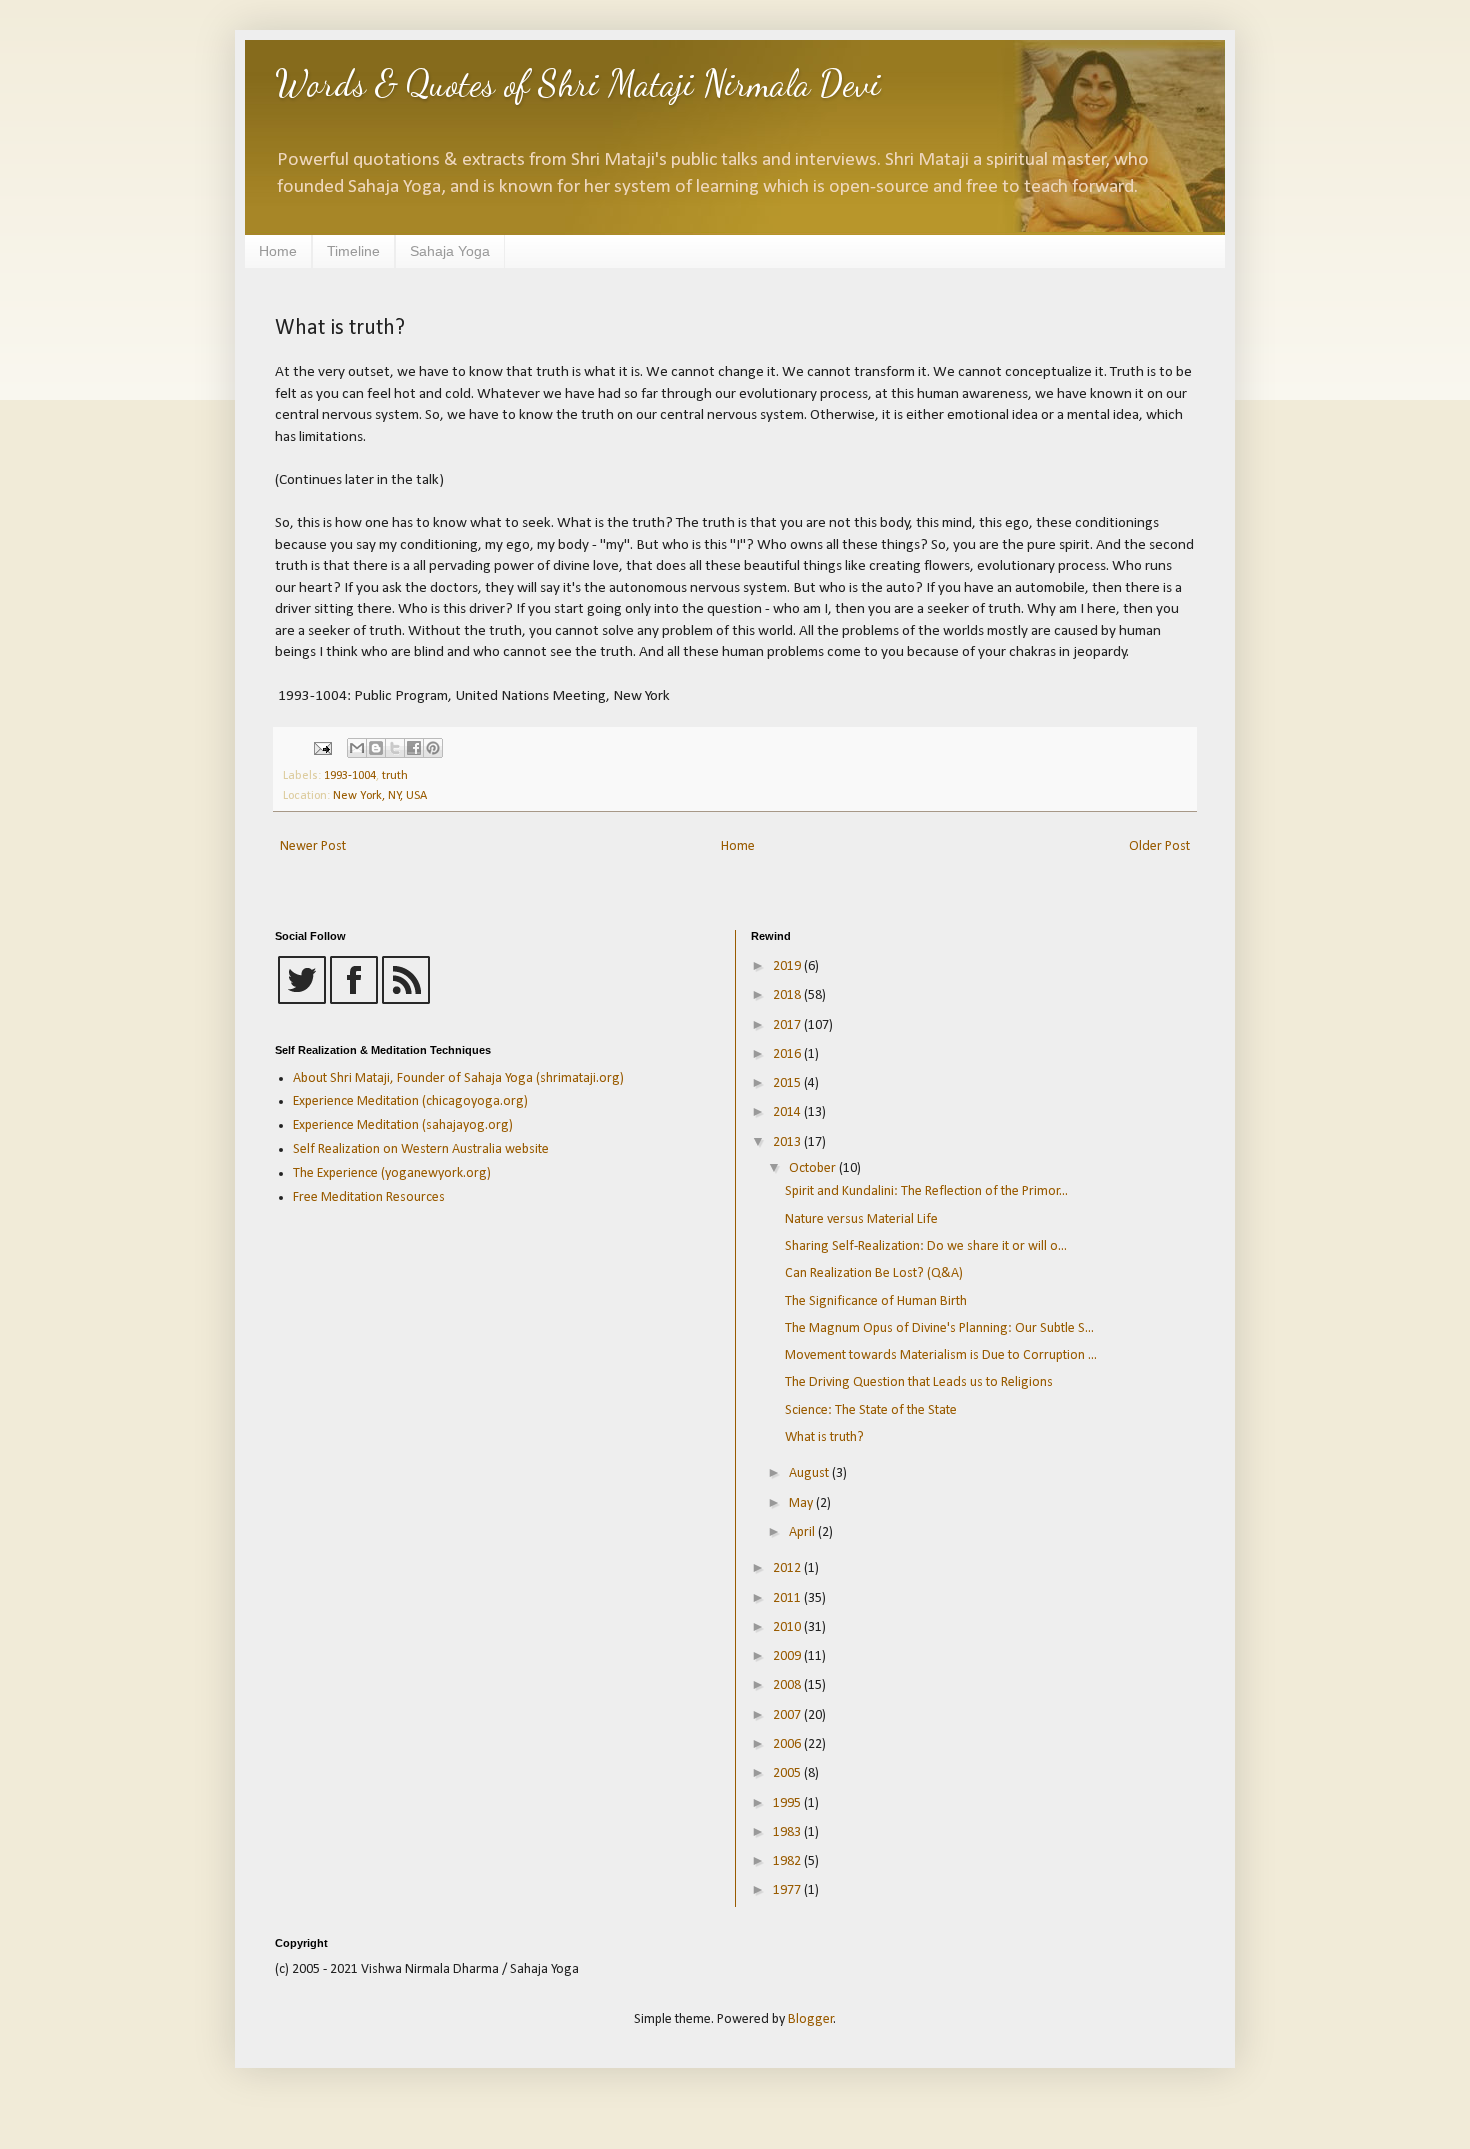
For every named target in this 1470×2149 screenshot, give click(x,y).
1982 (788, 1861)
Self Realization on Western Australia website (421, 1149)
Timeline (353, 251)
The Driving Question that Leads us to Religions (919, 1382)
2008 (788, 1685)
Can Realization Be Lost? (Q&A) (874, 1273)
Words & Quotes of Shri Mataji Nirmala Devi (578, 83)
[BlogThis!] (376, 748)
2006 (788, 1744)
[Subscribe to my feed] (406, 1000)
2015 (788, 1083)
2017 (788, 1025)
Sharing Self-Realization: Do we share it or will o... (926, 1246)
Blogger (811, 2019)
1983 (788, 1832)
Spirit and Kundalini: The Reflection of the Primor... (926, 1191)
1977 (788, 1890)
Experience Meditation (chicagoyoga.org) (410, 1101)
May (802, 1503)
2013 (788, 1142)
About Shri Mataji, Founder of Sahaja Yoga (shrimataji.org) (458, 1078)
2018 (788, 995)
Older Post (1159, 846)
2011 (788, 1598)
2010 (788, 1627)
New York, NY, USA (380, 796)
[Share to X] (395, 748)
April (803, 1532)
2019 (788, 966)
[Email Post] (321, 749)
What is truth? (824, 1437)
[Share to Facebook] (414, 748)
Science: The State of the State (871, 1410)
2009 (788, 1656)
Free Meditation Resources (369, 1197)
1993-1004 (350, 776)
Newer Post (313, 846)
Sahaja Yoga (450, 251)
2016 (788, 1054)
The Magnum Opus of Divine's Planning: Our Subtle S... (939, 1328)
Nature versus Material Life (861, 1219)
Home (278, 251)
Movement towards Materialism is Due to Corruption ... (941, 1355)
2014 (788, 1112)
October (814, 1168)
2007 (788, 1715)
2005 (788, 1773)
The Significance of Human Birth (876, 1301)
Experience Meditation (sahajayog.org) (403, 1125)
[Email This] (357, 748)
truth (395, 776)
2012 (788, 1568)
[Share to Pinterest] (433, 748)
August (810, 1473)
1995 (788, 1803)
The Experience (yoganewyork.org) (392, 1173)
